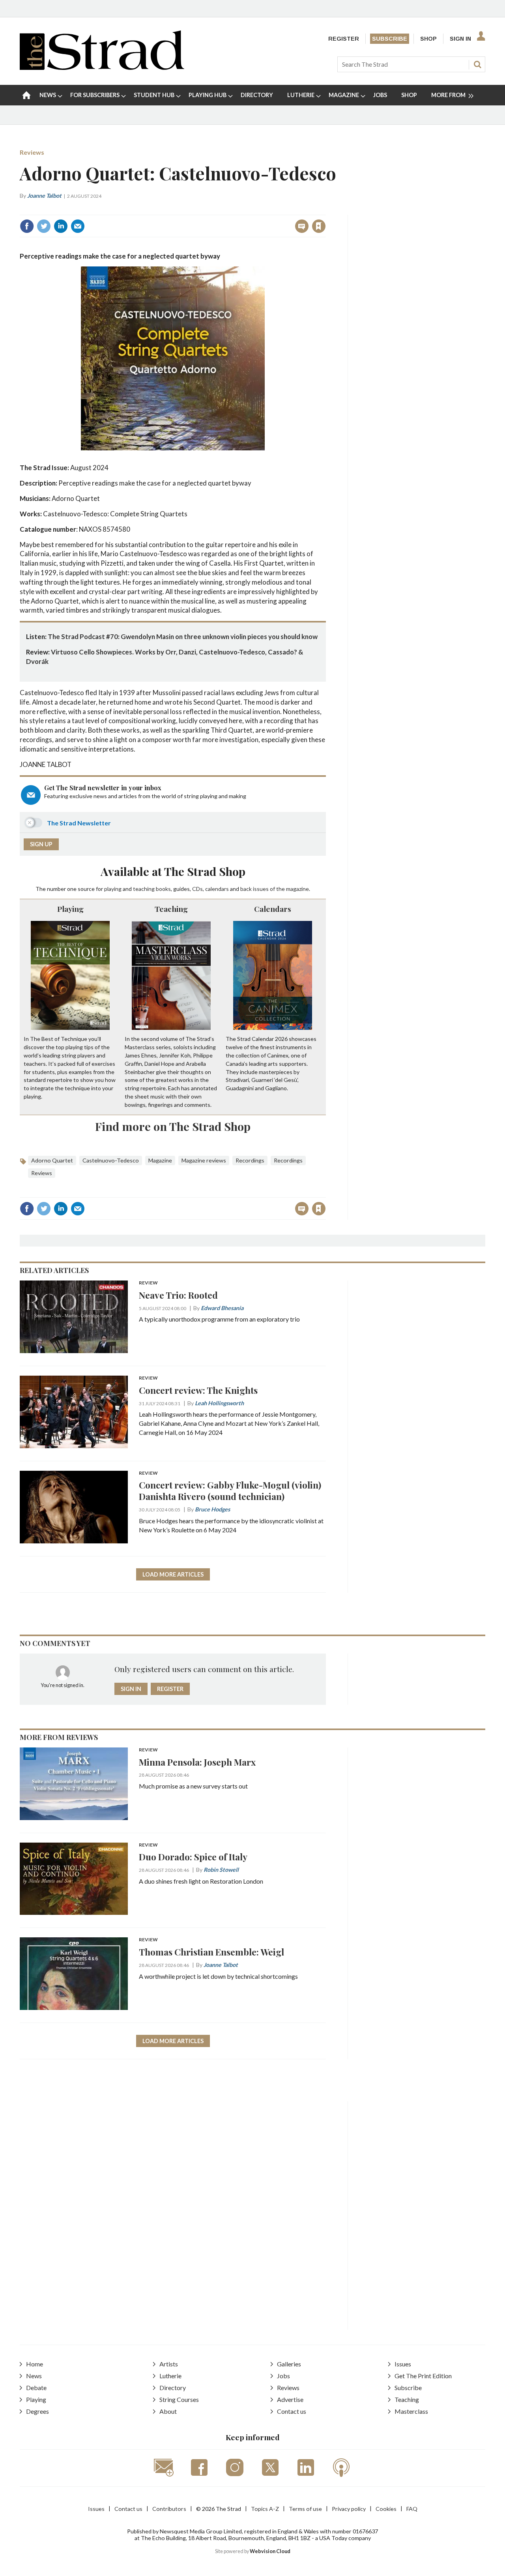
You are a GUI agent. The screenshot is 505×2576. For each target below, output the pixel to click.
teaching (144, 889)
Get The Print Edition (423, 2376)
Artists (169, 2364)
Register (344, 39)
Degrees (37, 2411)
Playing (70, 909)
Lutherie (170, 2376)
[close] (325, 209)
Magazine (160, 1160)
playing (113, 889)
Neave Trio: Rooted (178, 1295)
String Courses (179, 2399)
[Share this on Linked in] (61, 226)
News (34, 2376)
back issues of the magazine (275, 889)
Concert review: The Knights (198, 1390)
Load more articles (173, 1574)
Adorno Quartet (52, 1160)
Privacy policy (349, 2509)
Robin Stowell (221, 1870)
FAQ (412, 2509)
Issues (403, 2364)
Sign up (41, 844)
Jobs (283, 2376)
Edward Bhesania (222, 1308)
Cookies (386, 2509)
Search (477, 64)
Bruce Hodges (212, 1509)
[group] (449, 95)
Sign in (220, 209)
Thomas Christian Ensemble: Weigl (211, 1952)
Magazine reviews (204, 1160)
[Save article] (319, 226)
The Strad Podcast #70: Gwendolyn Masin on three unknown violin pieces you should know (183, 637)
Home (35, 2364)
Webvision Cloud (270, 2551)
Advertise (290, 2399)
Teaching (171, 909)
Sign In (460, 39)
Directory (173, 2388)
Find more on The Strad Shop (173, 1126)
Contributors (169, 2509)
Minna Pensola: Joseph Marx (197, 1762)
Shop (428, 39)
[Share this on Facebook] (27, 226)
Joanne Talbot (44, 196)
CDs (197, 889)
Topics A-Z (265, 2509)
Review (148, 1283)
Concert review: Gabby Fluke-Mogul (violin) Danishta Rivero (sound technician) (230, 1490)
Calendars (273, 909)
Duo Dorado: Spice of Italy (193, 1857)
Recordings (250, 1160)
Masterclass (411, 2411)
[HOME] (26, 95)
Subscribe (390, 39)
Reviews (32, 152)
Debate (36, 2388)
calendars (217, 889)
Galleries (289, 2364)
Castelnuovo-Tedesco (111, 1160)
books (163, 889)
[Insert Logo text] (102, 67)
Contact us (292, 2411)
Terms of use (305, 2509)
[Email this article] (78, 226)
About (168, 2411)
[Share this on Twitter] (44, 226)
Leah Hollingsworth (219, 1403)
